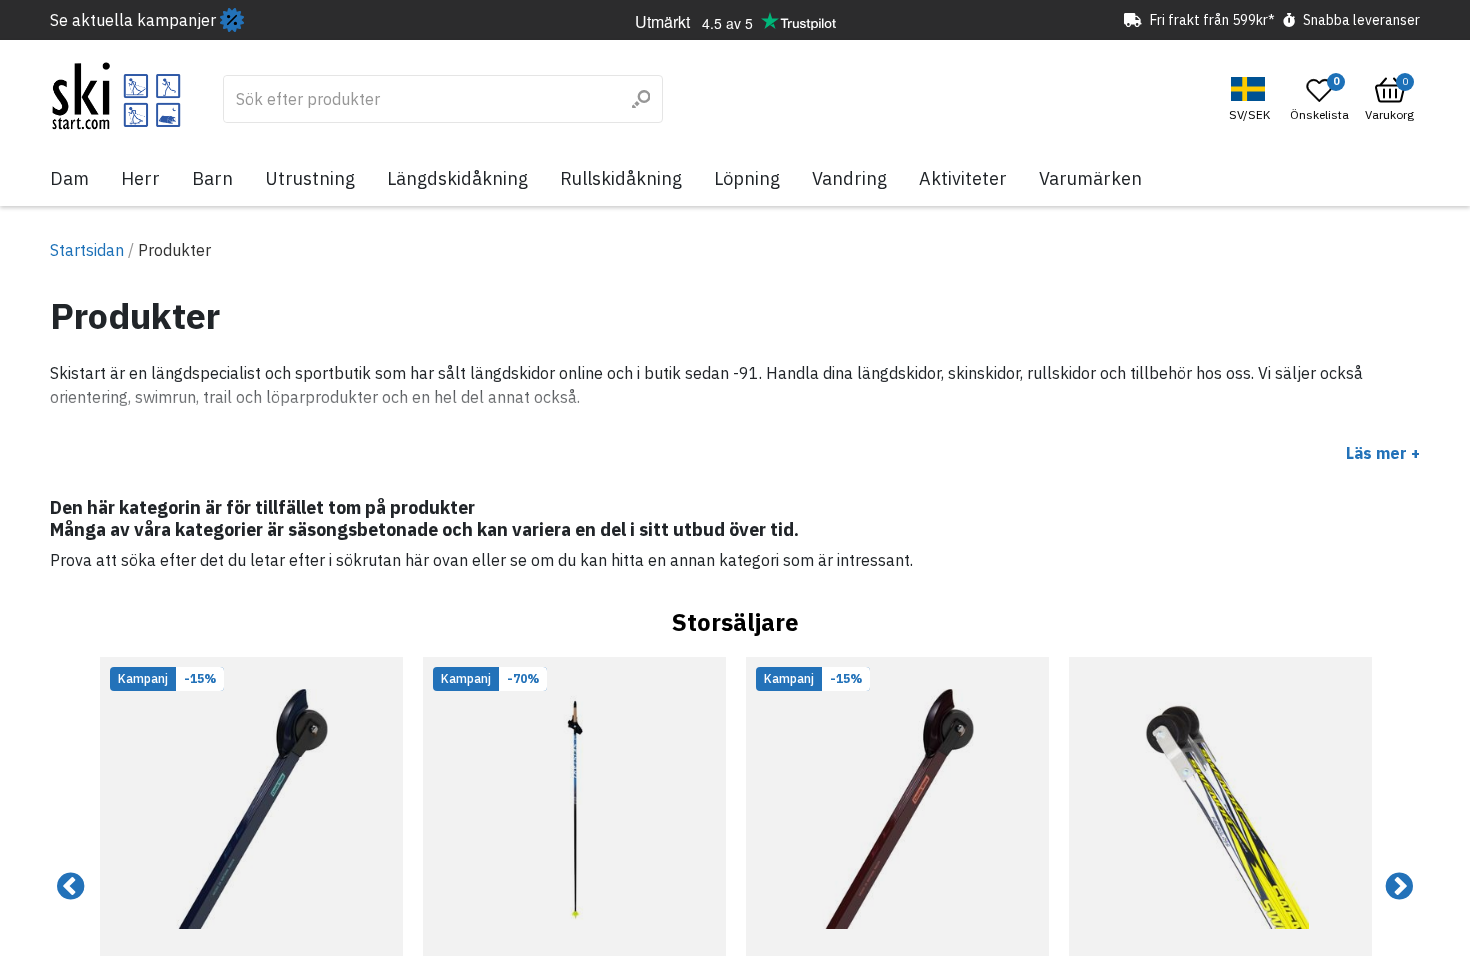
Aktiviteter (963, 178)
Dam (69, 178)
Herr (140, 178)
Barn (212, 178)
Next (1399, 887)
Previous (71, 887)
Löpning (747, 178)
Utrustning (310, 178)
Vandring (849, 178)
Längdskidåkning (457, 178)
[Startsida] (116, 96)
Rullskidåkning (621, 178)
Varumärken (1090, 178)
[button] (1252, 99)
